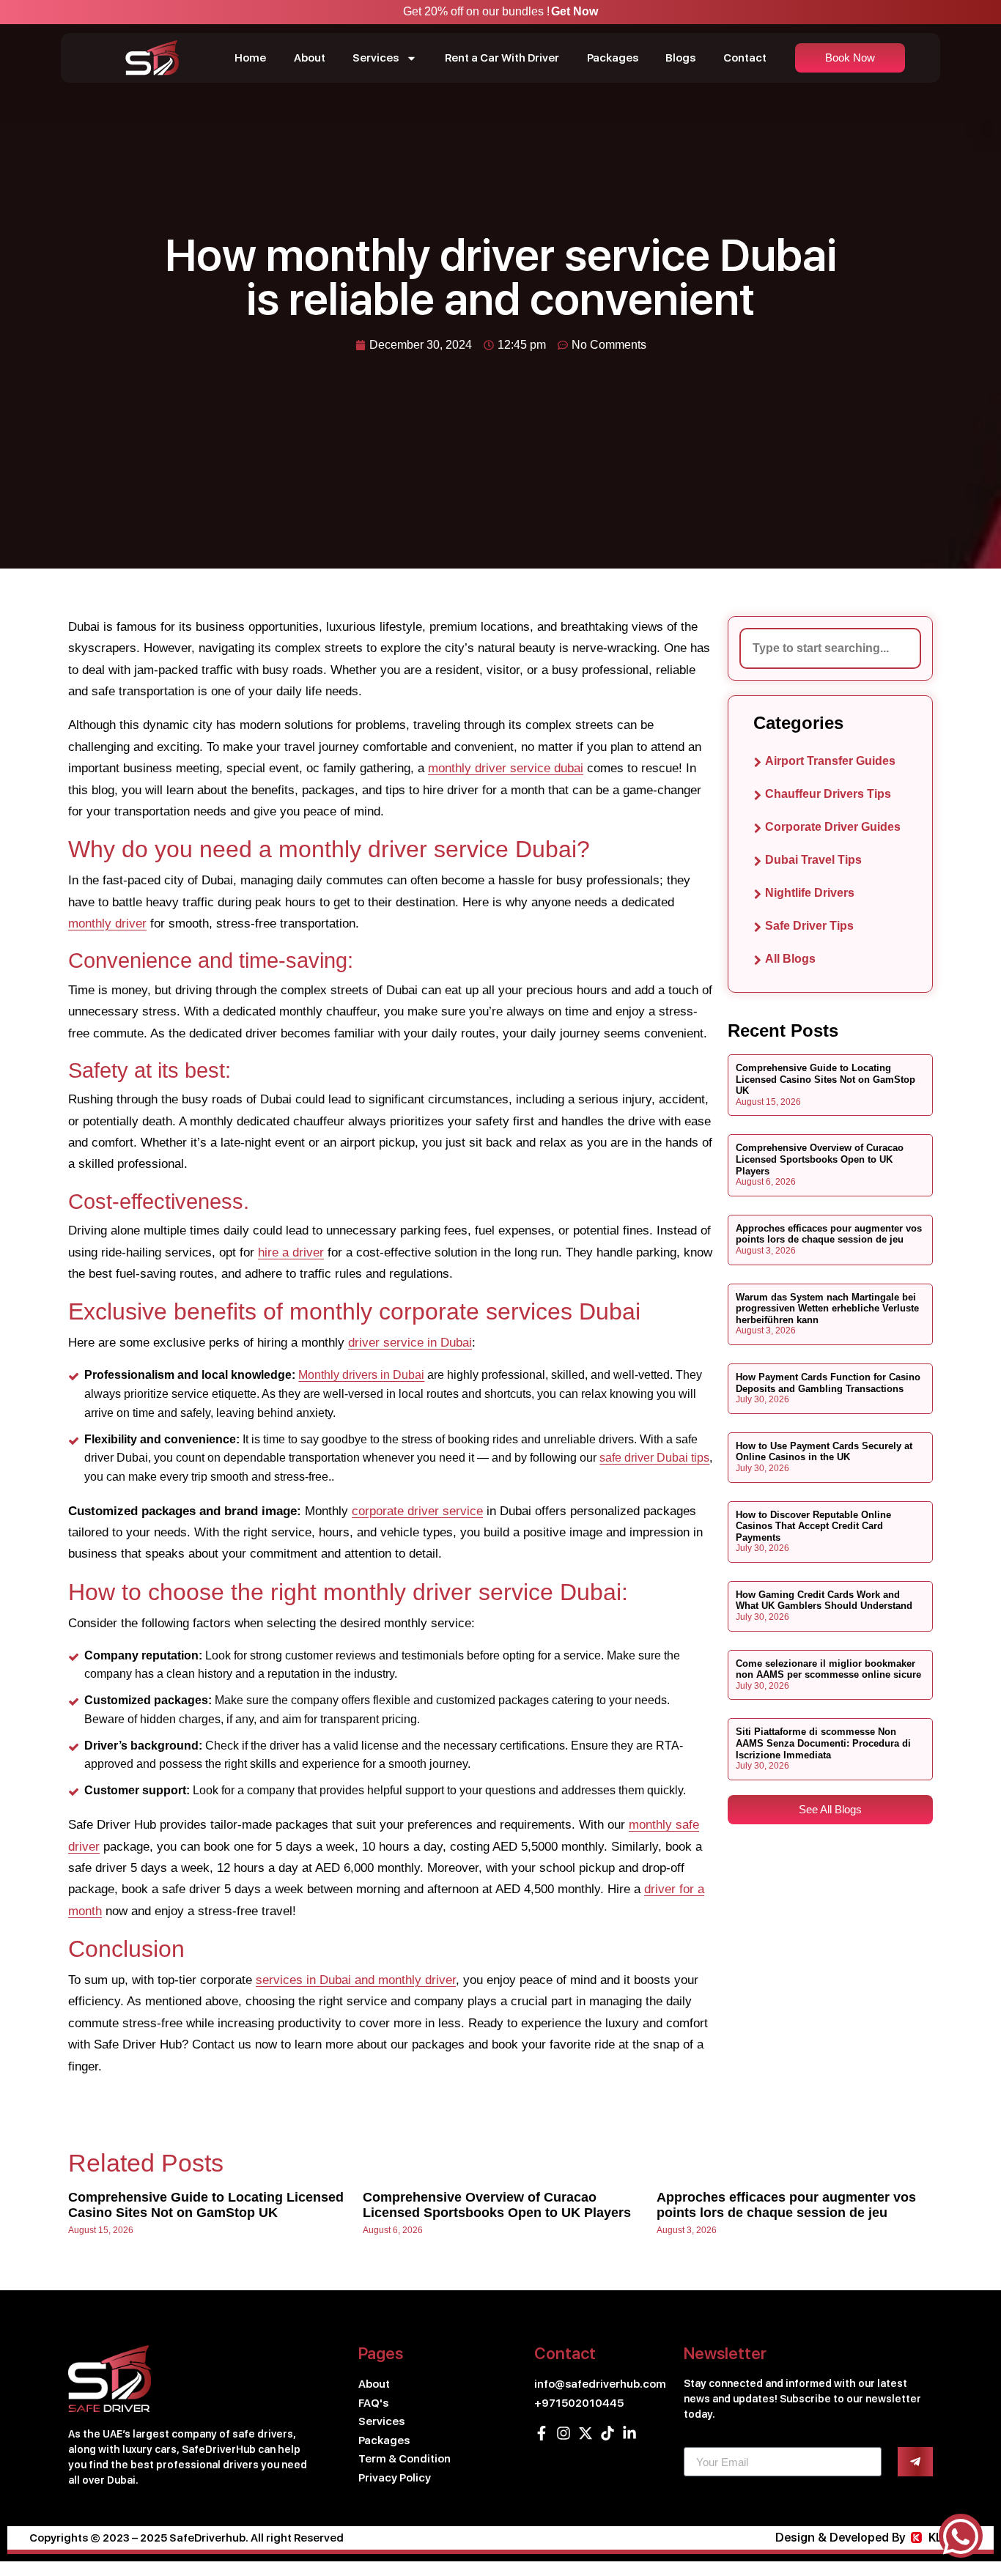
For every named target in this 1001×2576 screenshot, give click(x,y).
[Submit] (915, 2462)
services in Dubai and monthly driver (356, 1980)
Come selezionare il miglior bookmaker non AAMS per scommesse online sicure (828, 1669)
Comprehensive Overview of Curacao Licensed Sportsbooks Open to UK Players (820, 1159)
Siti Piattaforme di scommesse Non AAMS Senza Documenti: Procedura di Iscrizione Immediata (823, 1743)
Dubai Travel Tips (813, 860)
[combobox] (830, 648)
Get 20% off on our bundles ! (476, 11)
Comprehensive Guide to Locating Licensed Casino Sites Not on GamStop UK (825, 1079)
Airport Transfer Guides (830, 761)
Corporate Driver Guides (833, 827)
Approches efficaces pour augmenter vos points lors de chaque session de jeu (829, 1234)
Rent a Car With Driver (502, 58)
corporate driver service (417, 1511)
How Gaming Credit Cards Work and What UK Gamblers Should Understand (824, 1600)
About (310, 58)
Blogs (680, 58)
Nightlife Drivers (810, 893)
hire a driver (291, 1252)
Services (376, 58)
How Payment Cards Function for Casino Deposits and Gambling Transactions (828, 1383)
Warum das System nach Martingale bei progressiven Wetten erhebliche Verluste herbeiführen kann (827, 1309)
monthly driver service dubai (506, 768)
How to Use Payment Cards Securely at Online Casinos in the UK (824, 1452)
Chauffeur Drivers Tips (828, 794)
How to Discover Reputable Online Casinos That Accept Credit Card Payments (813, 1526)
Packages (613, 58)
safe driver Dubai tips (654, 1458)
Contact (745, 58)
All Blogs (790, 959)
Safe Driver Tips (809, 926)
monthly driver (107, 924)
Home (250, 58)
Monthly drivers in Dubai (361, 1375)
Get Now (575, 11)
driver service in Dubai (410, 1343)
